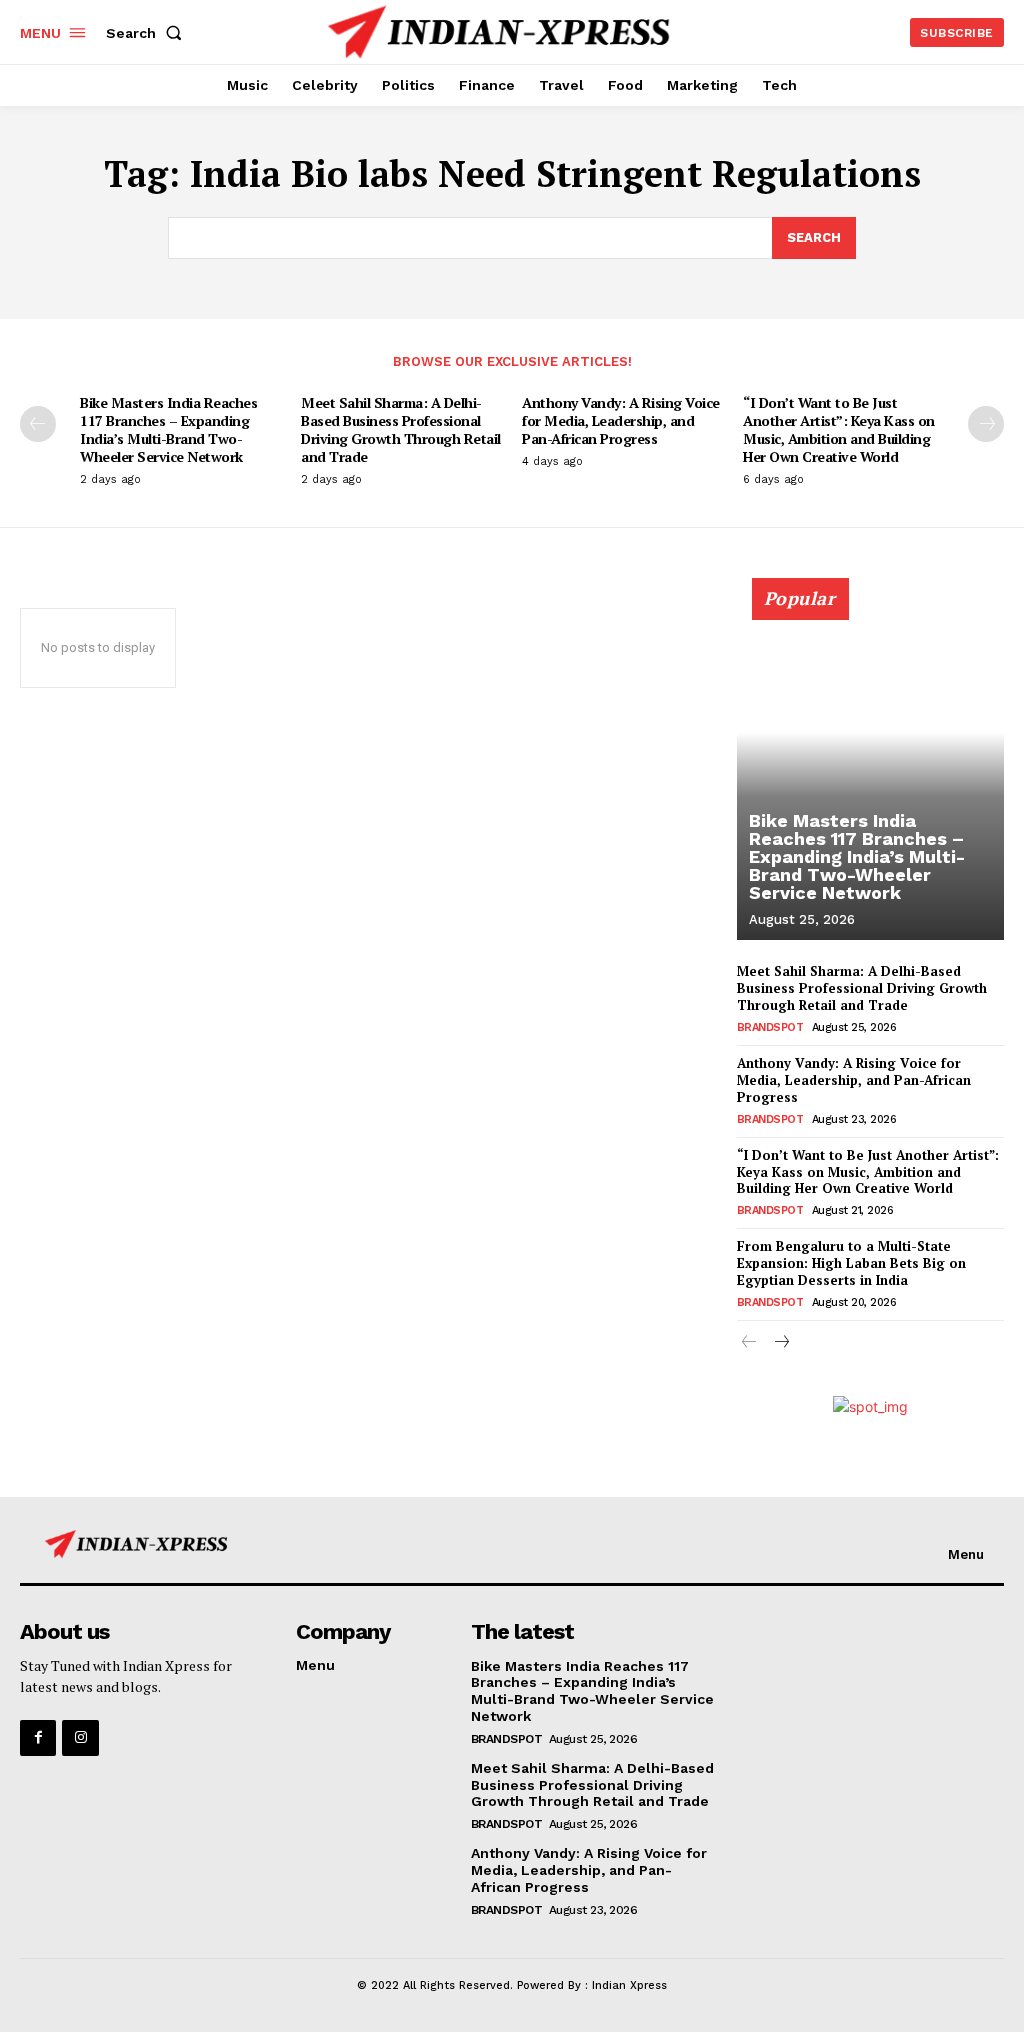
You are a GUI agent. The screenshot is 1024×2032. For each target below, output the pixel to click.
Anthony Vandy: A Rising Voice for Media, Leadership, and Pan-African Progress (621, 420)
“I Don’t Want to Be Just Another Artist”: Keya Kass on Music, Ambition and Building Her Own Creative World (839, 430)
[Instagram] (80, 1738)
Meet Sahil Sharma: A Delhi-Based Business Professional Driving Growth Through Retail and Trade (401, 430)
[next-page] (986, 424)
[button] (148, 33)
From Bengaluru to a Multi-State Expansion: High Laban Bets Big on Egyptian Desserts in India (851, 1263)
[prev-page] (38, 424)
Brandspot (770, 1027)
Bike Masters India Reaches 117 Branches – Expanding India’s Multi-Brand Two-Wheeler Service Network (168, 430)
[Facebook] (38, 1738)
